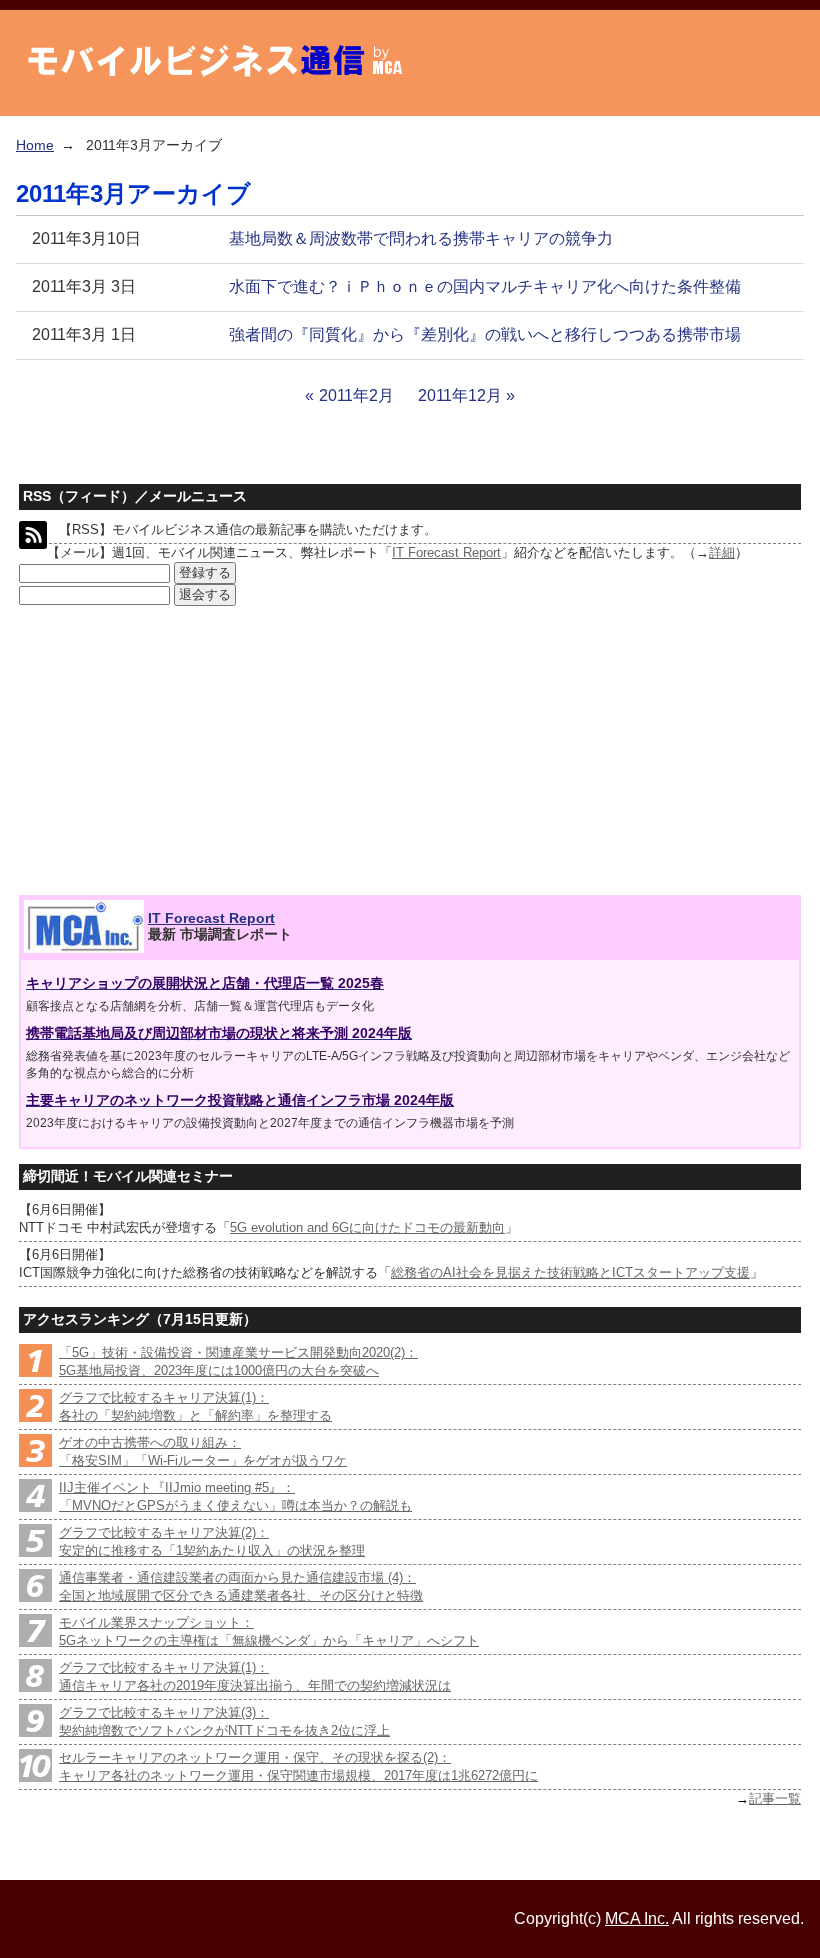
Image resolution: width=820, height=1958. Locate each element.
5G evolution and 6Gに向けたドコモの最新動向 (367, 1227)
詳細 (722, 552)
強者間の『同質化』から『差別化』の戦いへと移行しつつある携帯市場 (485, 334)
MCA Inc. (637, 1918)
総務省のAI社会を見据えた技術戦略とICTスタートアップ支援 (570, 1272)
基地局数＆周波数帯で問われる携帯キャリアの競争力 (421, 238)
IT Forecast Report (446, 552)
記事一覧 (775, 1798)
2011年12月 (460, 395)
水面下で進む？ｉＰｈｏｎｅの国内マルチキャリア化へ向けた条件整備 (485, 286)
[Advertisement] (166, 751)
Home (35, 145)
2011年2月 (356, 395)
